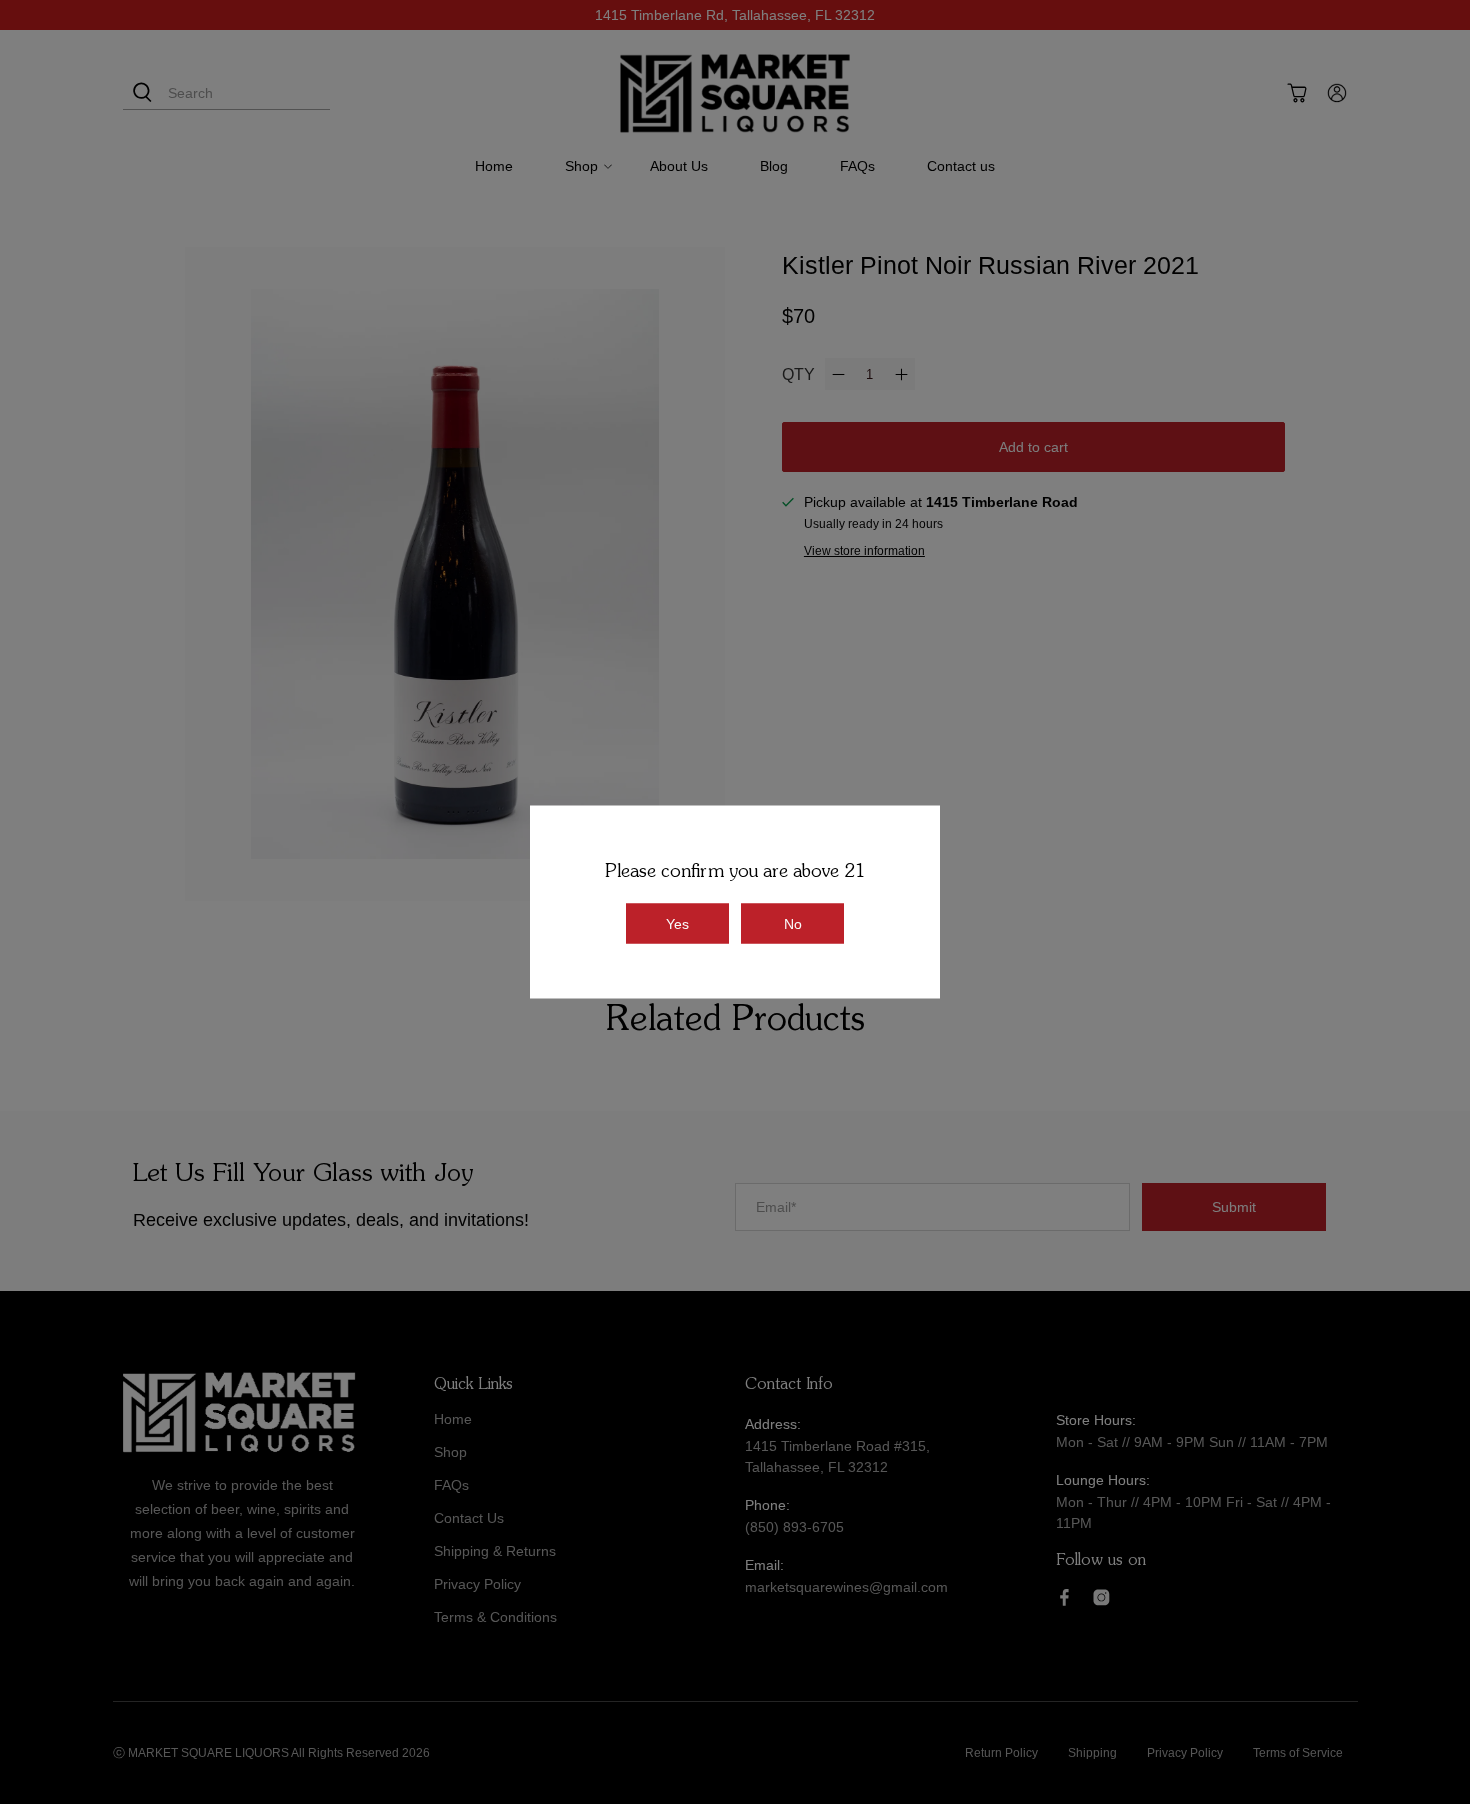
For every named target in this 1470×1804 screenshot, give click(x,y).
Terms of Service (1298, 1753)
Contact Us (469, 1518)
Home (494, 166)
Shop (581, 166)
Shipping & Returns (495, 1551)
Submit (1234, 1207)
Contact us (961, 166)
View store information (864, 551)
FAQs (857, 166)
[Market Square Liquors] (735, 93)
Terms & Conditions (495, 1617)
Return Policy (1001, 1753)
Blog (774, 166)
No (793, 924)
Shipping (1092, 1753)
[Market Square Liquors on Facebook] (1064, 1601)
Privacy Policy (477, 1584)
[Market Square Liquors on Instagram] (1101, 1601)
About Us (679, 166)
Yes (677, 924)
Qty (798, 374)
